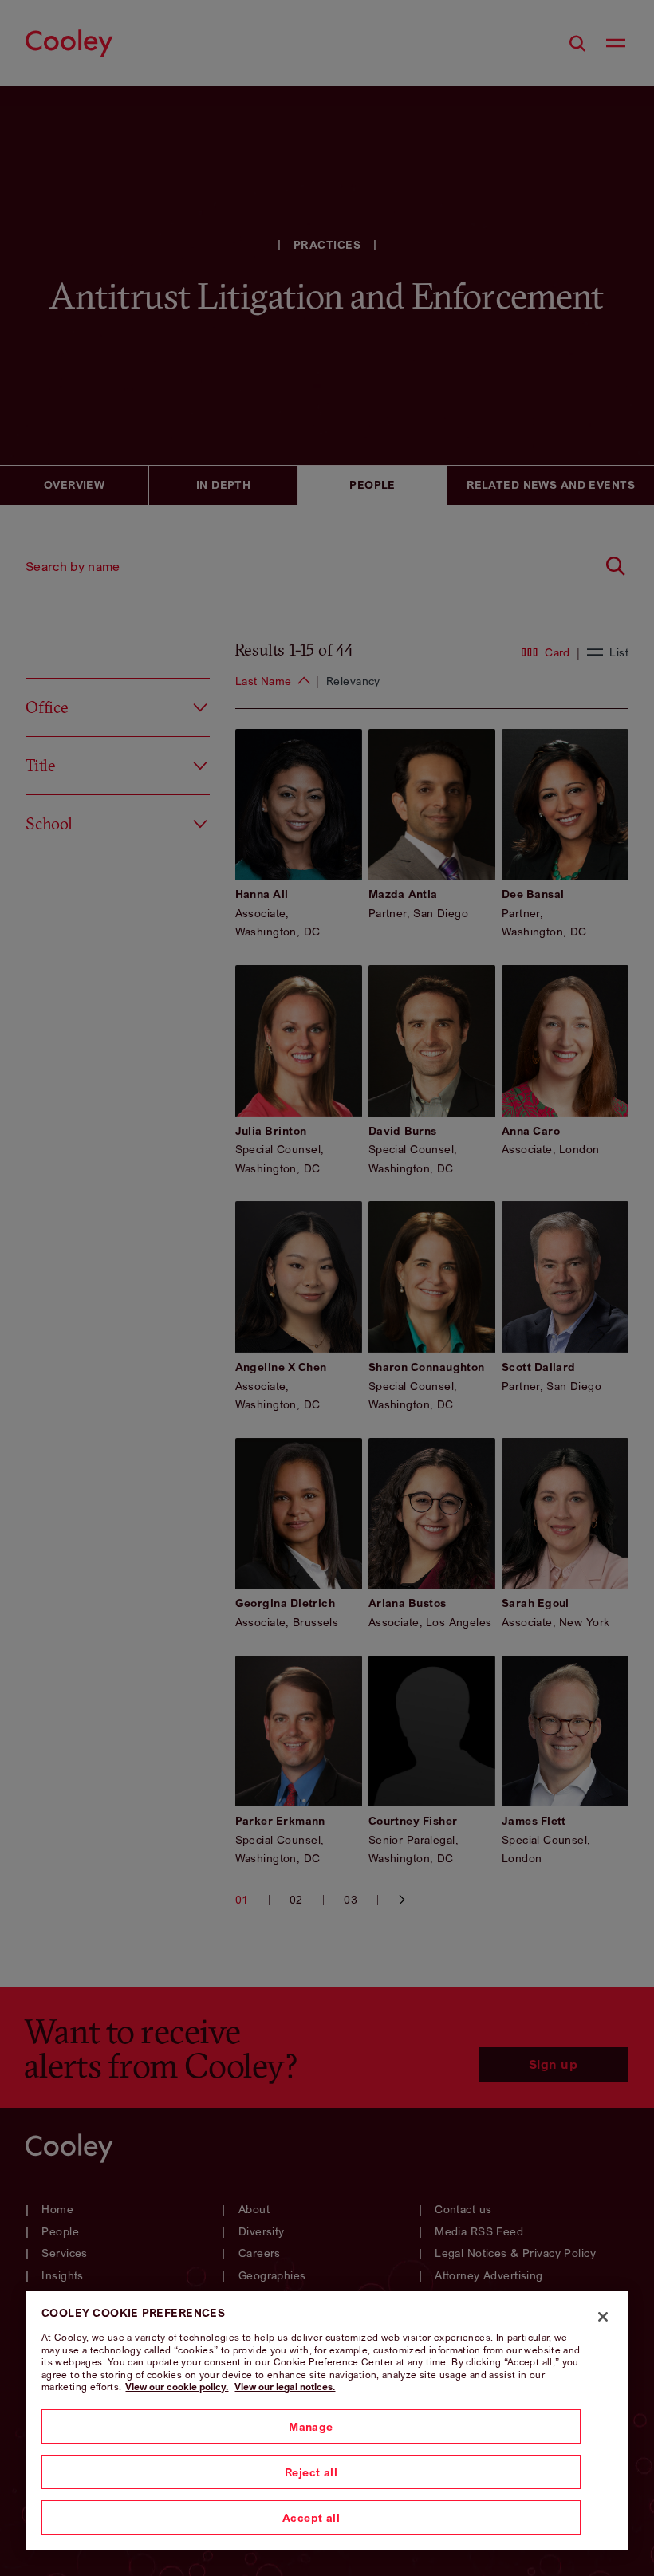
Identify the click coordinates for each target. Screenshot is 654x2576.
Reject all (311, 2472)
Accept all (311, 2517)
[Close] (603, 2317)
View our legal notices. (285, 2387)
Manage (311, 2426)
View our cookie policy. (177, 2387)
